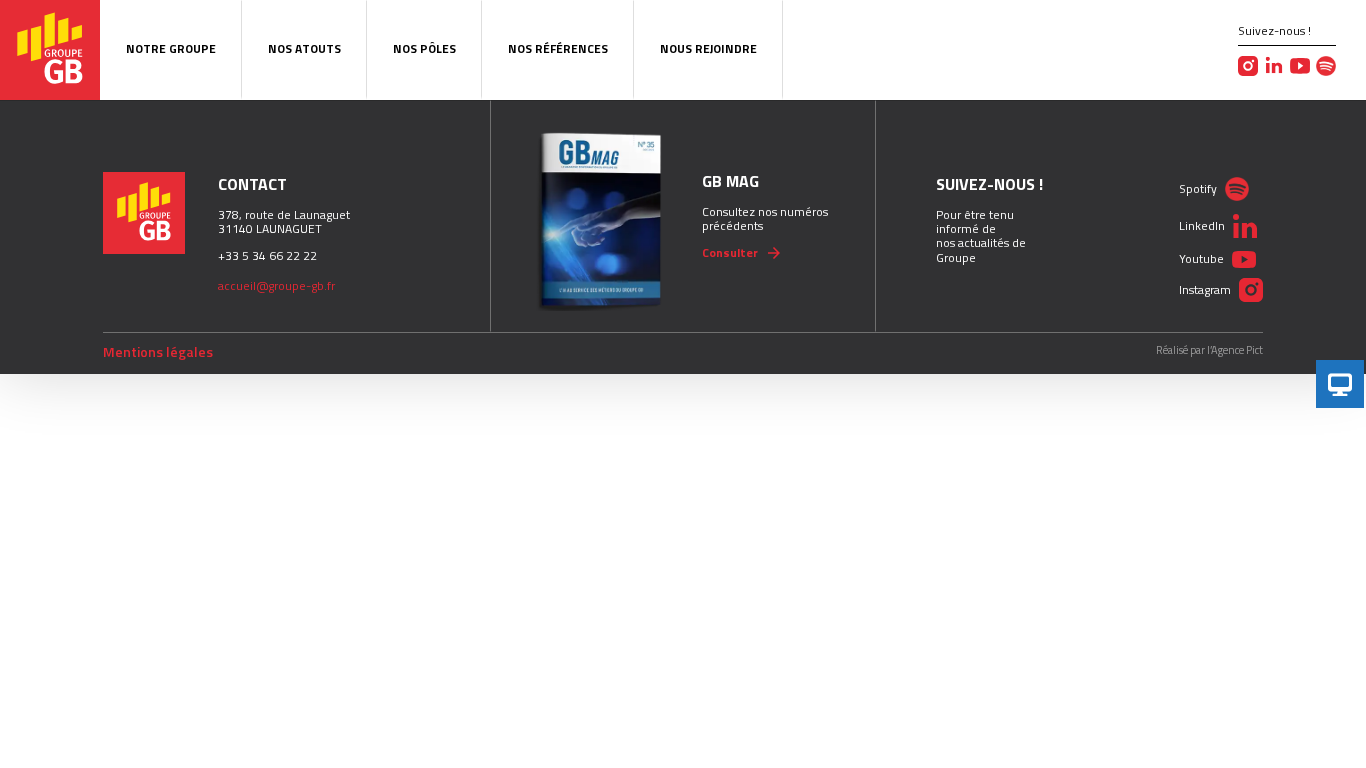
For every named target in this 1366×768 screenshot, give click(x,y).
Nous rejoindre (708, 48)
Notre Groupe (171, 48)
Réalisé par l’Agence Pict (1209, 350)
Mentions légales (158, 352)
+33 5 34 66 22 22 (267, 255)
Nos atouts (304, 48)
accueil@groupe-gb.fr (276, 285)
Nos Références (558, 48)
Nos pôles (424, 48)
